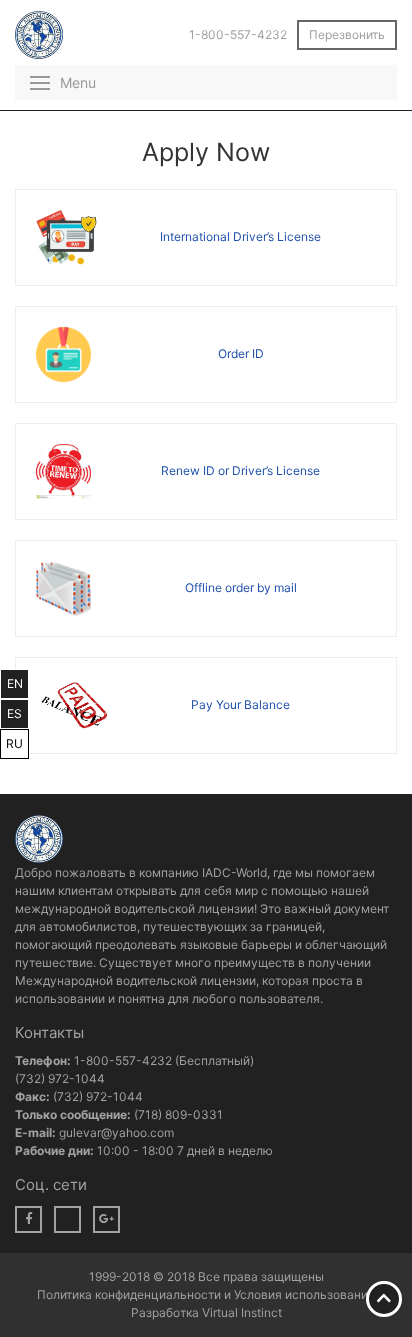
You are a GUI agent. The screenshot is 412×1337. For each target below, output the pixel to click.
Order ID (241, 353)
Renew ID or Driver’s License (240, 470)
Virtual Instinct (242, 1312)
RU (14, 743)
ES (14, 713)
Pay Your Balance (240, 704)
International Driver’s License (240, 236)
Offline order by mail (241, 587)
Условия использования (304, 1294)
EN (15, 683)
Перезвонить (347, 34)
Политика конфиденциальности (130, 1294)
